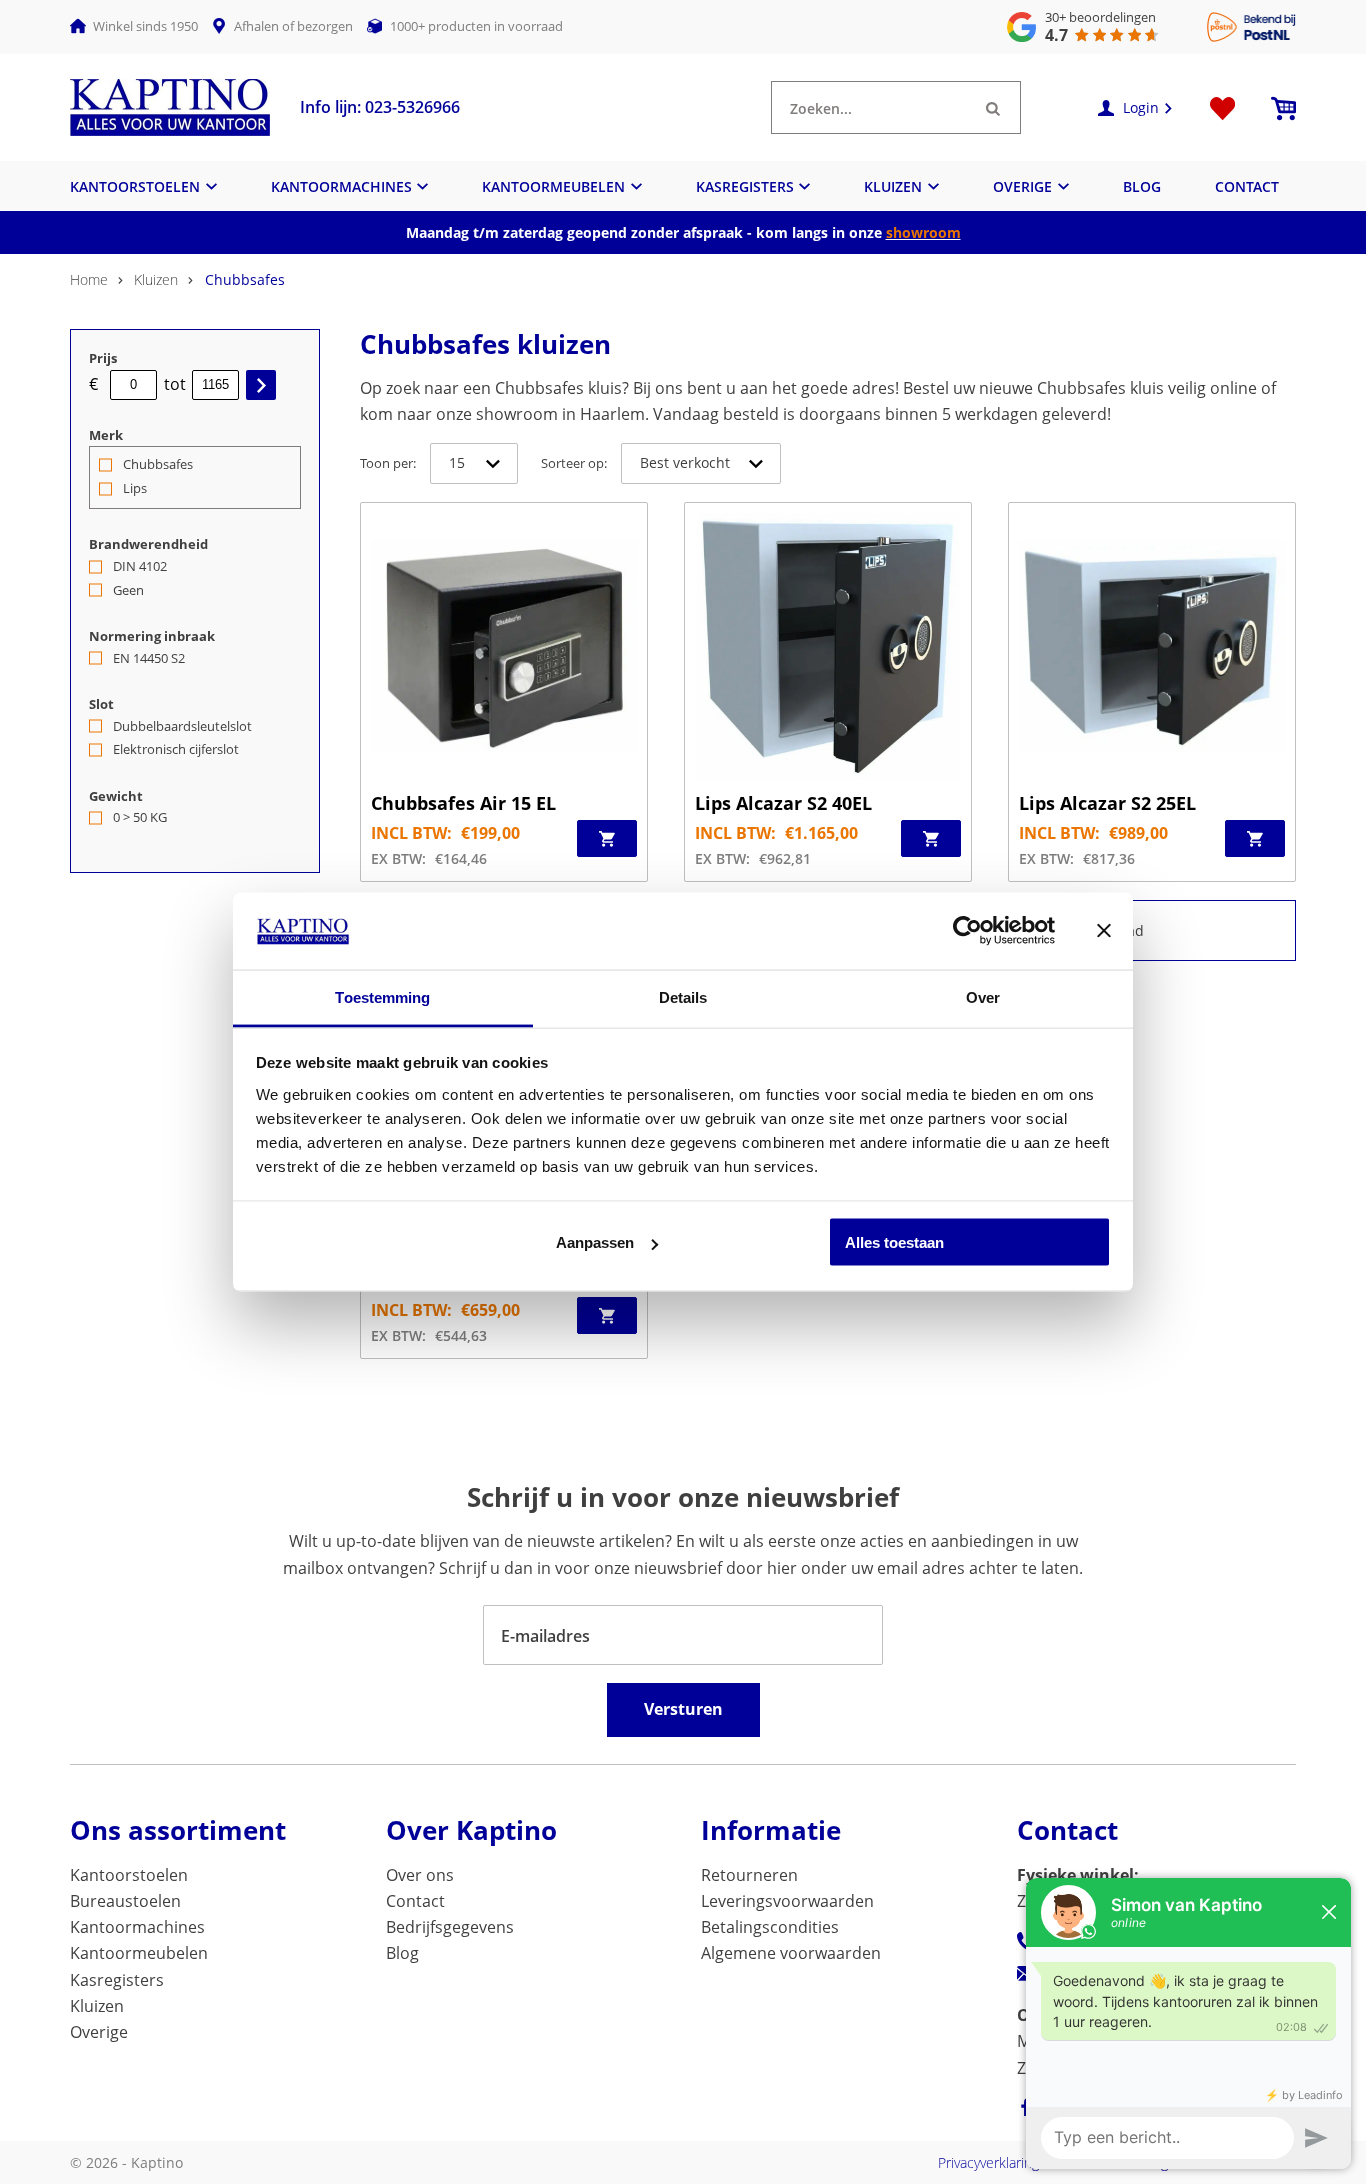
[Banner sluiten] (1104, 931)
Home (89, 279)
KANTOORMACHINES (341, 186)
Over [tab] (983, 996)
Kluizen (156, 279)
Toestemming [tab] (382, 996)
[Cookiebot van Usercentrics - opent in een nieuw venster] (967, 931)
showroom (923, 232)
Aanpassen (595, 1242)
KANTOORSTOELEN (135, 186)
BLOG (1142, 186)
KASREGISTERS (745, 186)
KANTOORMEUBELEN (553, 186)
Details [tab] (683, 996)
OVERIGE (1022, 186)
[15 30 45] (474, 464)
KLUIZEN (893, 186)
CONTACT (1247, 186)
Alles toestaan (894, 1242)
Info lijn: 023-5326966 (380, 107)
